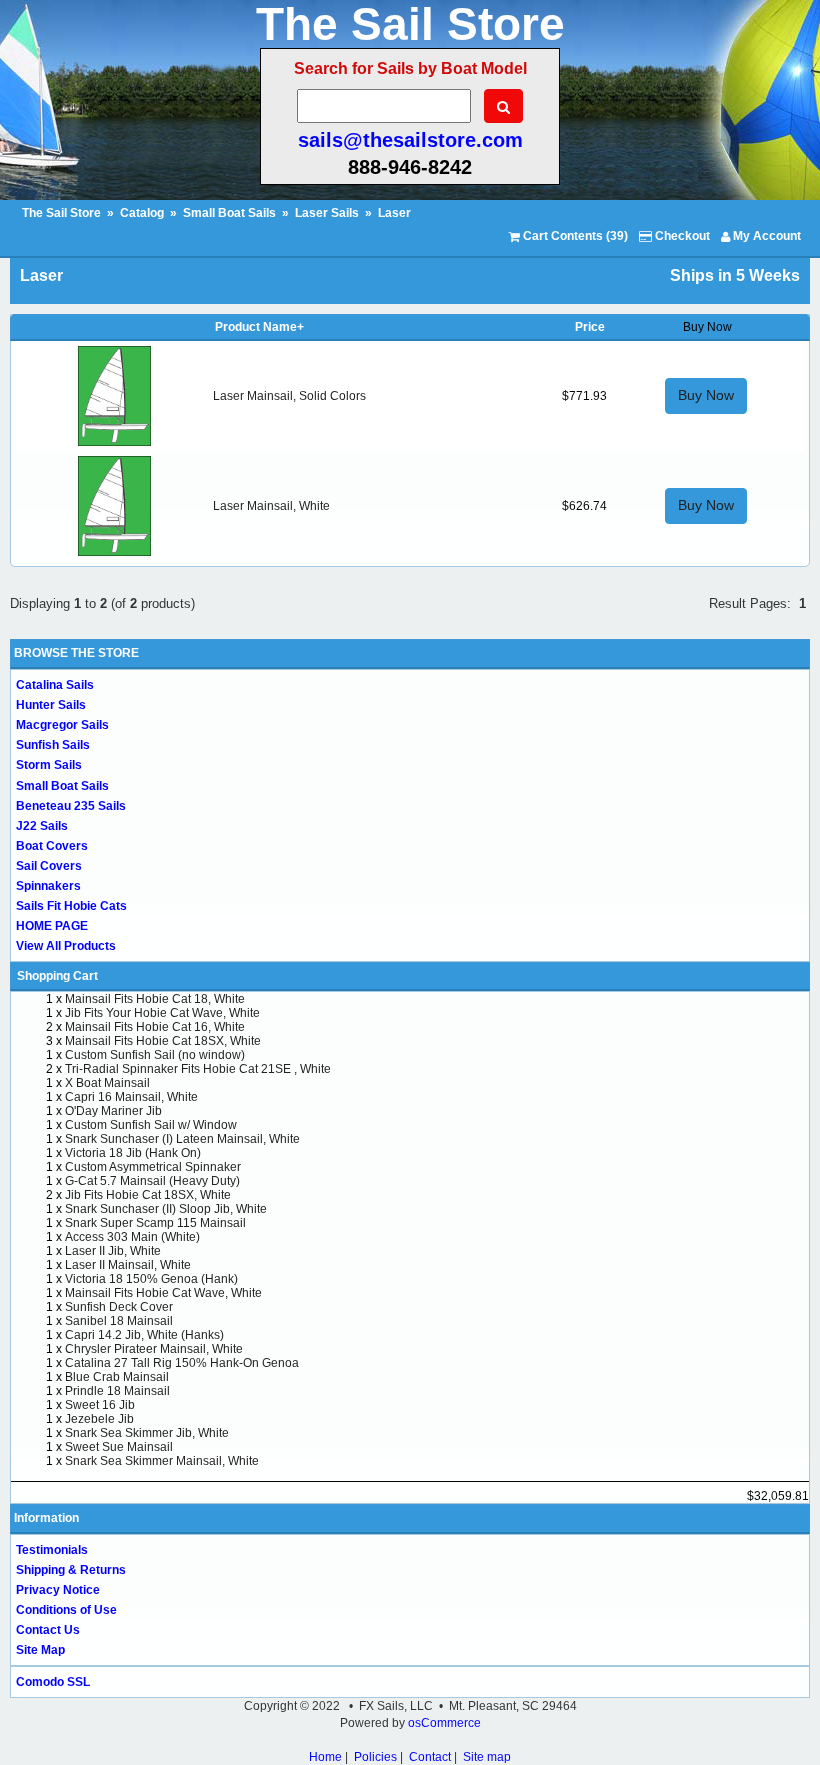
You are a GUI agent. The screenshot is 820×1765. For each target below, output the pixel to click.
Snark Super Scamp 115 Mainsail (155, 1223)
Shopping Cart (57, 976)
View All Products (66, 946)
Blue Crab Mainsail (117, 1377)
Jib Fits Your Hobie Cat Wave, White (162, 1013)
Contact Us (48, 1630)
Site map (487, 1757)
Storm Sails (49, 765)
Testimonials (52, 1550)
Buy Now (706, 395)
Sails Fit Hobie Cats (71, 906)
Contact (430, 1757)
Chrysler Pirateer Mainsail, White (154, 1349)
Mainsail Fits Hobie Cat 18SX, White (163, 1041)
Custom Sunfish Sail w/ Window (151, 1125)
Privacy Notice (58, 1590)
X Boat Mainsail (107, 1083)
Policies (375, 1757)
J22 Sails (42, 826)
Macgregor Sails (62, 725)
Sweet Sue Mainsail (119, 1447)
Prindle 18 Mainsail (117, 1391)
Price (590, 327)
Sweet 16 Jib (100, 1405)
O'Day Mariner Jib (113, 1111)
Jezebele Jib (99, 1419)
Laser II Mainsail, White (128, 1265)
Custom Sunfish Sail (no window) (155, 1055)
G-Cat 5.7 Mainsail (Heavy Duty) (152, 1181)
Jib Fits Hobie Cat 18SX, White (148, 1195)
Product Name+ (259, 327)
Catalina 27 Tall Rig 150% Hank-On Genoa (182, 1363)
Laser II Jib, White (113, 1251)
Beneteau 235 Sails (71, 806)
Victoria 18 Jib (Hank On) (133, 1153)
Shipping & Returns (71, 1570)
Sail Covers (49, 866)
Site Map (40, 1650)
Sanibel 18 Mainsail (119, 1321)
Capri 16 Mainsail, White (131, 1097)
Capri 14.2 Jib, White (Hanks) (144, 1335)
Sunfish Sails (53, 745)
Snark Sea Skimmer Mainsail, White (162, 1461)
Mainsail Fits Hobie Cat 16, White (155, 1027)
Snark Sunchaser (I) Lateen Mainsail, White (182, 1139)
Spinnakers (48, 886)
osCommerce (444, 1723)
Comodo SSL (53, 1682)
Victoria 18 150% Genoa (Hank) (151, 1279)
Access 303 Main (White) (132, 1237)
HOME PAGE (52, 926)
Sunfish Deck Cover (119, 1307)
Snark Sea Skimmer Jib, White (147, 1433)
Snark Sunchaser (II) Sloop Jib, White (166, 1209)
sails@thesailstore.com (410, 140)
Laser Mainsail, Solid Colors (289, 396)
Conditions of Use (66, 1610)
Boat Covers (52, 846)
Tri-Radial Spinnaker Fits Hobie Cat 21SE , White (198, 1069)
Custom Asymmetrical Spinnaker (153, 1167)
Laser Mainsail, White (271, 506)
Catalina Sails (55, 685)
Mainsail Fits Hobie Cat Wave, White (163, 1293)
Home (325, 1757)
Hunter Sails (51, 705)
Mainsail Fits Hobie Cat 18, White (155, 999)
